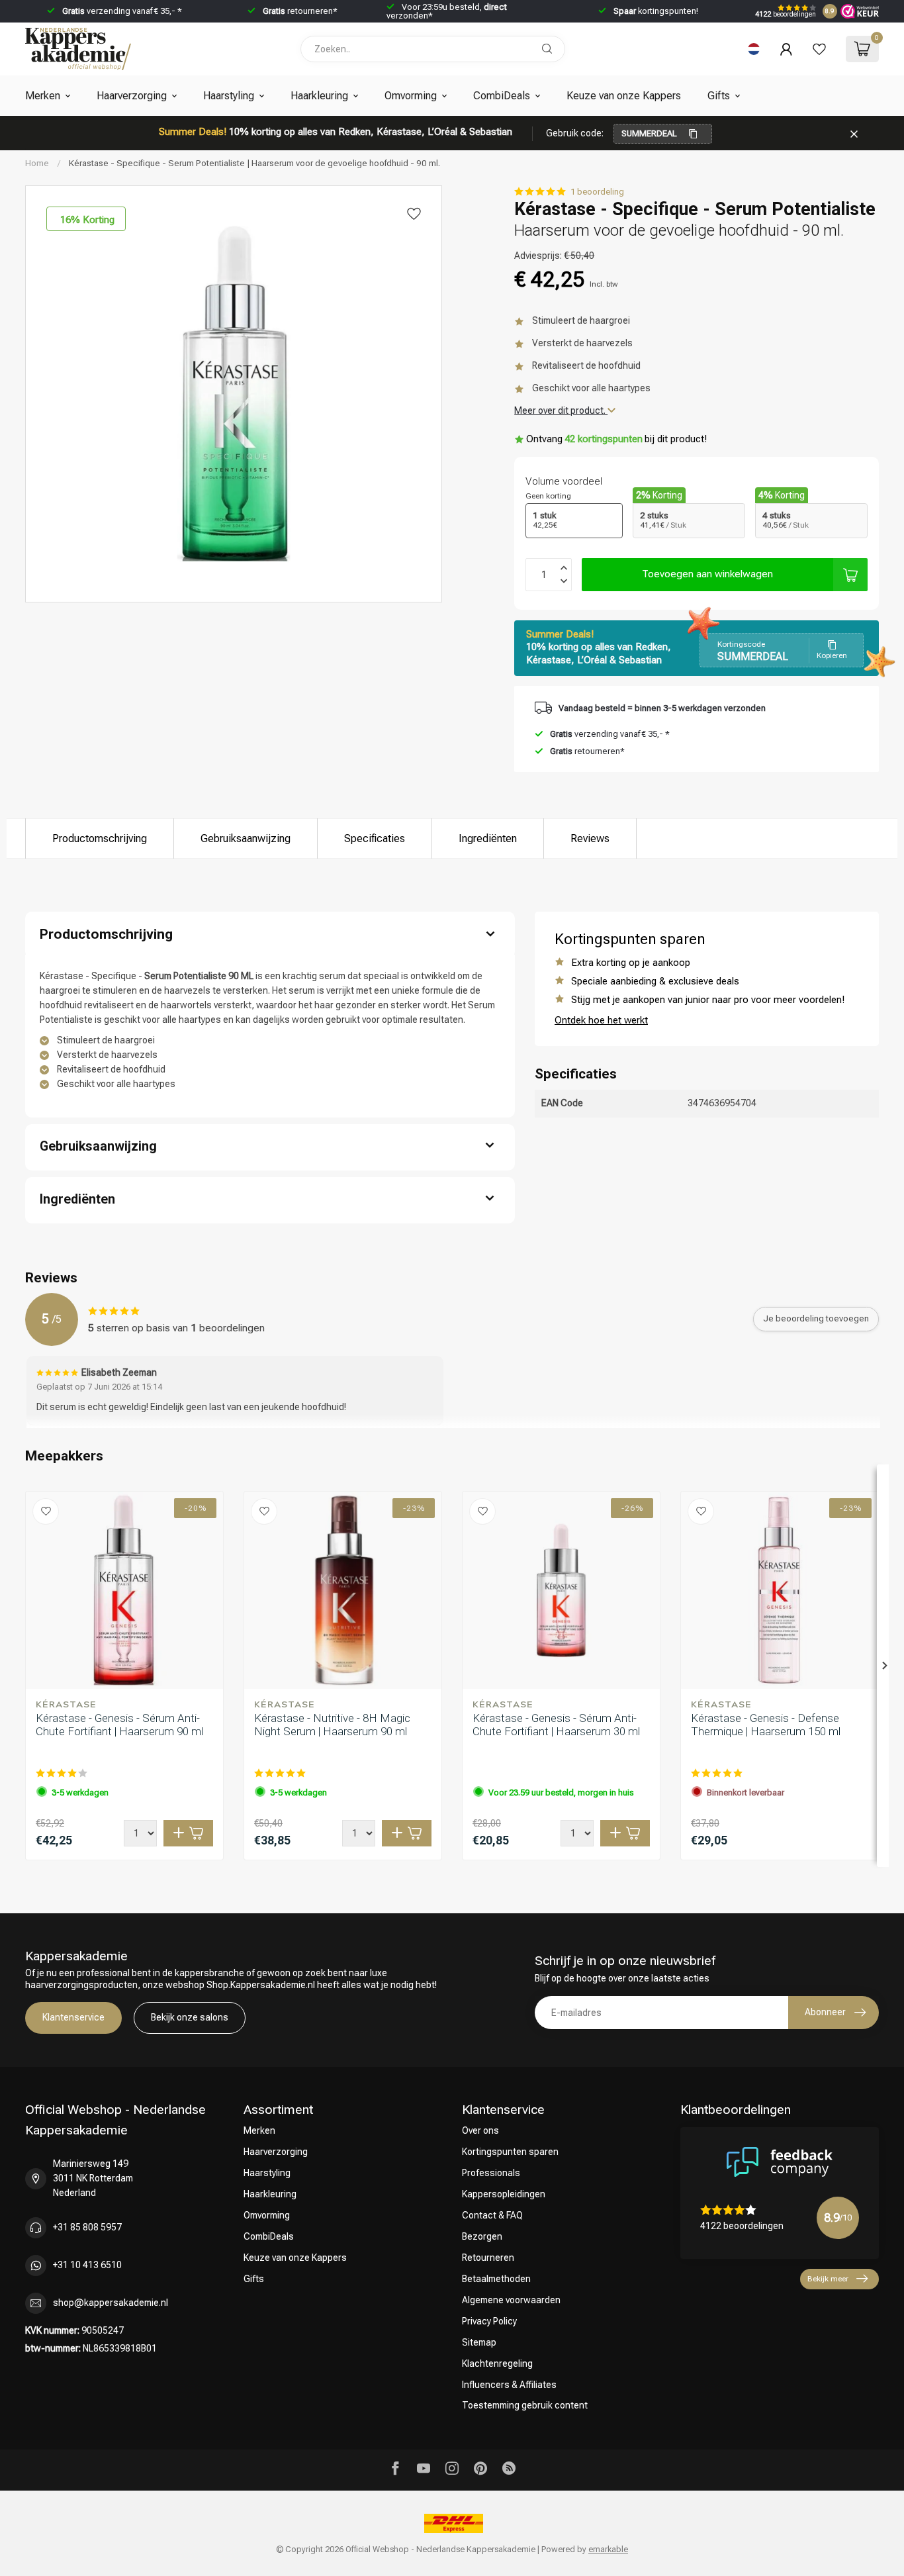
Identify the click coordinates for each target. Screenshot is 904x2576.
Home (37, 163)
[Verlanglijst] (819, 49)
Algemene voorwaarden (511, 2300)
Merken (43, 96)
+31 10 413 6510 (87, 2265)
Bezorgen (482, 2236)
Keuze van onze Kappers (624, 96)
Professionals (491, 2173)
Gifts (719, 96)
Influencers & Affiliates (509, 2385)
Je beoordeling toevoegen (816, 1318)
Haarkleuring (319, 96)
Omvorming (411, 96)
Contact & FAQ (492, 2215)
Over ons (480, 2130)
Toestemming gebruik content (525, 2405)
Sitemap (479, 2342)
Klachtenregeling (497, 2363)
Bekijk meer (828, 2279)
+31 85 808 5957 (87, 2227)
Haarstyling (229, 96)
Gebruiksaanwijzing (246, 838)
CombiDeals (502, 96)
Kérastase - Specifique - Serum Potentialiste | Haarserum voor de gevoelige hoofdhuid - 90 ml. (254, 163)
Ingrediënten (488, 838)
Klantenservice (73, 2017)
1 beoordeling (597, 192)
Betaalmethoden (496, 2279)
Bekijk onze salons (190, 2017)
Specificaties (375, 838)
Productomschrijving (100, 838)
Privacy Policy (489, 2321)
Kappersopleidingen (504, 2194)
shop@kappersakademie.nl (111, 2303)
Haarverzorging (132, 96)
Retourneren (488, 2258)
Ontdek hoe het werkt (601, 1020)
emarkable (608, 2549)
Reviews (590, 838)
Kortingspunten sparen (510, 2152)
